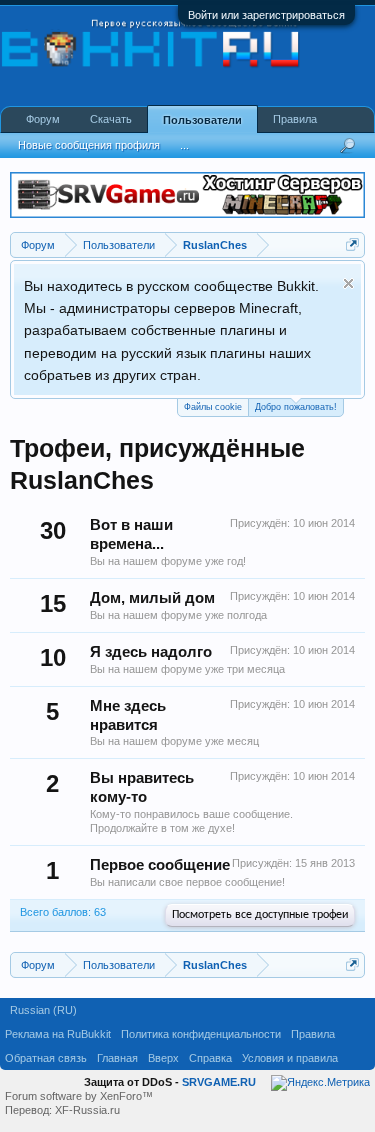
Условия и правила (290, 1058)
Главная (117, 1058)
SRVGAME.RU (219, 1082)
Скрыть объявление (348, 283)
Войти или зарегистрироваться (266, 15)
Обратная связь (46, 1058)
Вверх (163, 1058)
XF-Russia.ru (87, 1110)
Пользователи (202, 120)
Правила (295, 119)
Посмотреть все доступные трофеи (260, 915)
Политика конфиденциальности (201, 1034)
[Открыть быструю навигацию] (352, 244)
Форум (43, 119)
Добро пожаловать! (296, 407)
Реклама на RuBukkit (58, 1034)
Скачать (111, 119)
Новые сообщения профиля (89, 145)
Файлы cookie (213, 407)
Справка (210, 1058)
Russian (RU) (43, 1010)
